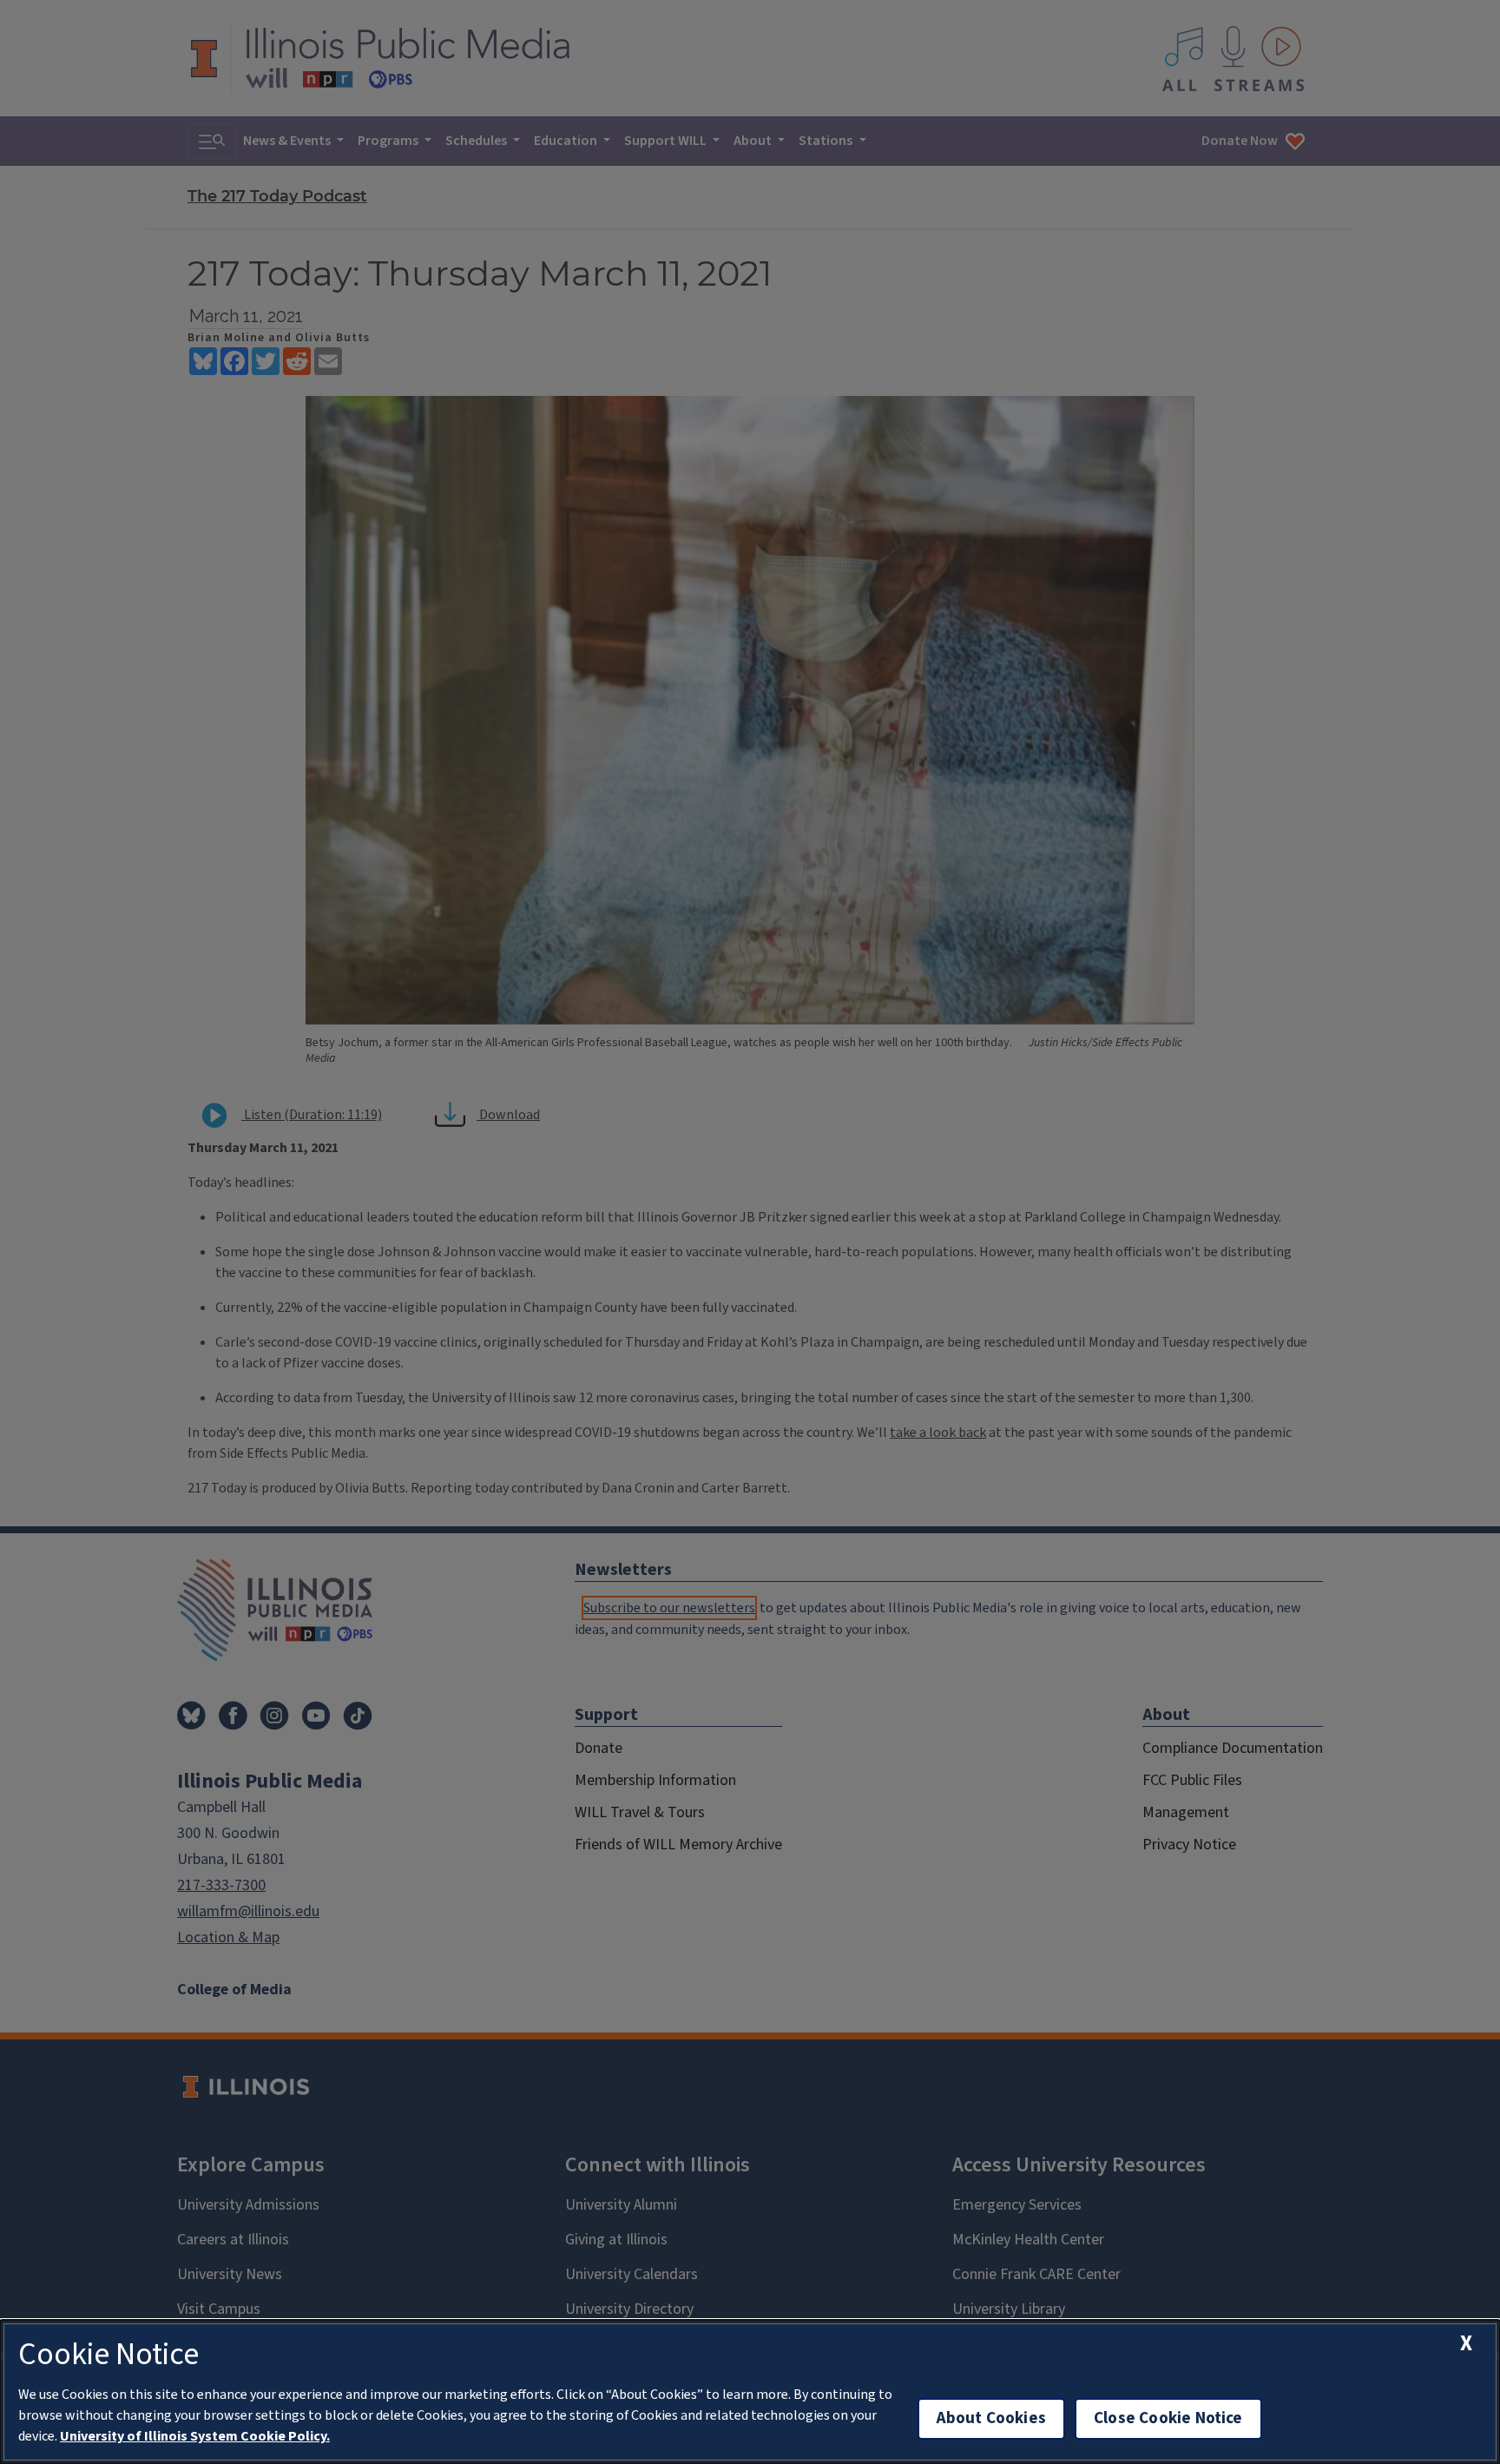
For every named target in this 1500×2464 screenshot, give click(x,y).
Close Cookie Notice (1168, 2418)
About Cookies (991, 2418)
